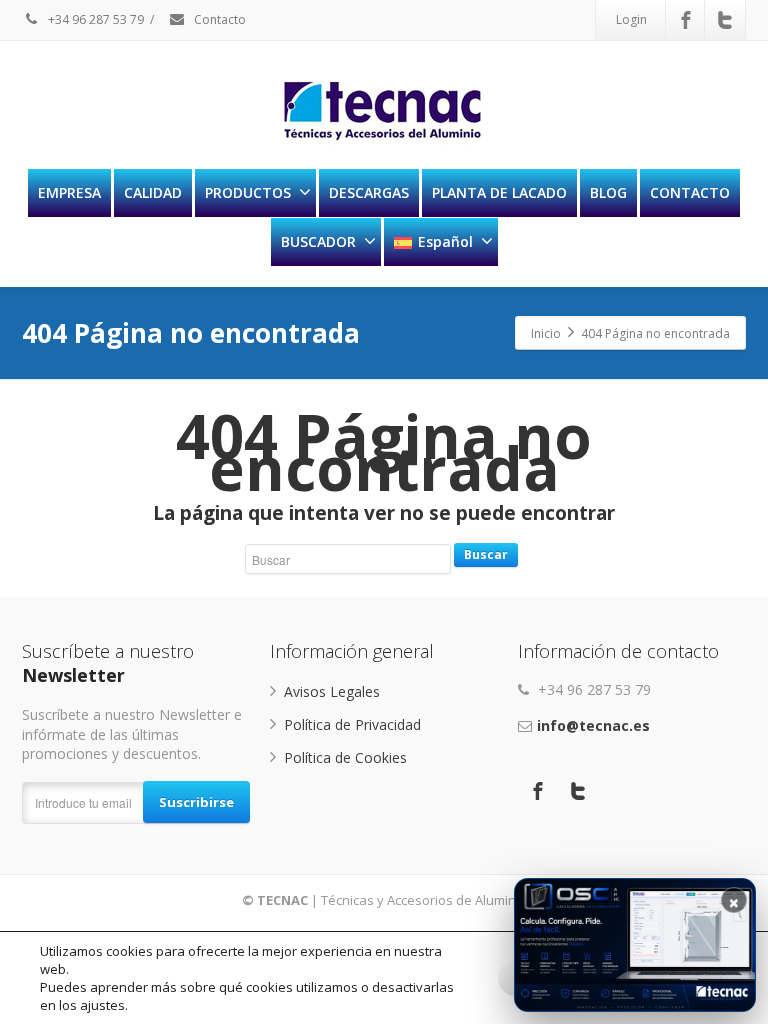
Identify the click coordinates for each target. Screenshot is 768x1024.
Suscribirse (196, 802)
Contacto (218, 19)
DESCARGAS (369, 192)
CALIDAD (153, 192)
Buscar (486, 554)
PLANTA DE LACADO (499, 192)
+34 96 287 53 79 (94, 19)
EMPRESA (69, 192)
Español (445, 241)
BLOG (608, 192)
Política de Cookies (345, 757)
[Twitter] (725, 20)
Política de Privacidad (352, 724)
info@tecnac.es (593, 725)
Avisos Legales (332, 691)
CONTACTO (690, 192)
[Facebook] (686, 20)
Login (631, 19)
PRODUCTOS (248, 192)
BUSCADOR (318, 241)
